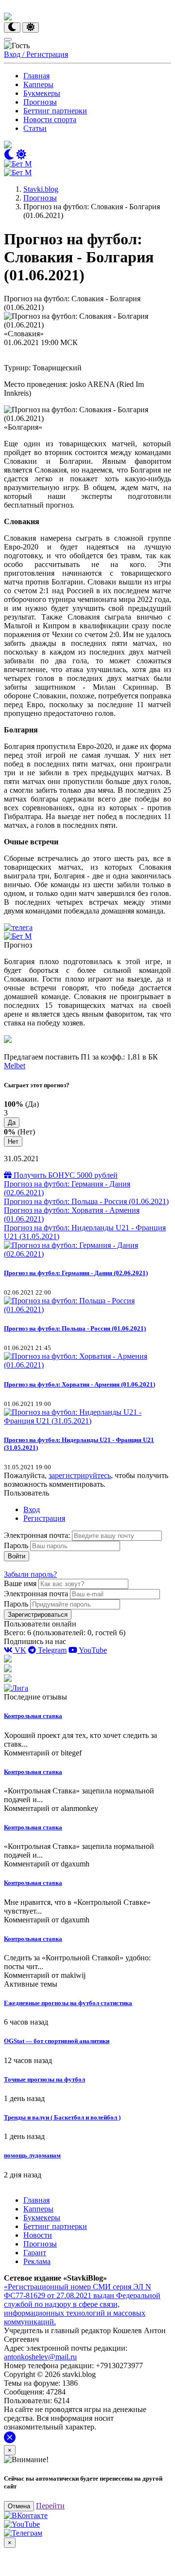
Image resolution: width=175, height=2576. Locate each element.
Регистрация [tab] (44, 1518)
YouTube (92, 1650)
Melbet (15, 1066)
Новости (38, 2235)
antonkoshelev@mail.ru (40, 2357)
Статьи (35, 128)
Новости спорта (50, 119)
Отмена (19, 2506)
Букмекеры (42, 93)
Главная (36, 76)
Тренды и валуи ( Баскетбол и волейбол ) (62, 2117)
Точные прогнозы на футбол (44, 2079)
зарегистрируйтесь (80, 1475)
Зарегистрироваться (38, 1615)
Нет (13, 1142)
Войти (17, 1556)
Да (12, 1123)
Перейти (50, 2506)
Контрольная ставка (33, 1716)
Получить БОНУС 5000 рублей (65, 1175)
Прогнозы (40, 102)
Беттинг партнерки (55, 111)
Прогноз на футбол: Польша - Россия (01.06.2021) (86, 1201)
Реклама (37, 2261)
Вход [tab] (32, 1509)
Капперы (38, 84)
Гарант (35, 2253)
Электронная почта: (38, 1535)
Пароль (16, 1545)
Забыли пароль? (30, 1574)
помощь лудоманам (32, 2155)
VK (19, 1650)
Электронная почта (36, 1594)
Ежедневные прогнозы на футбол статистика (68, 2003)
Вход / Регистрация (36, 54)
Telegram (51, 1650)
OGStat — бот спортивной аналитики (57, 2041)
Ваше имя (20, 1583)
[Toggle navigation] (8, 39)
